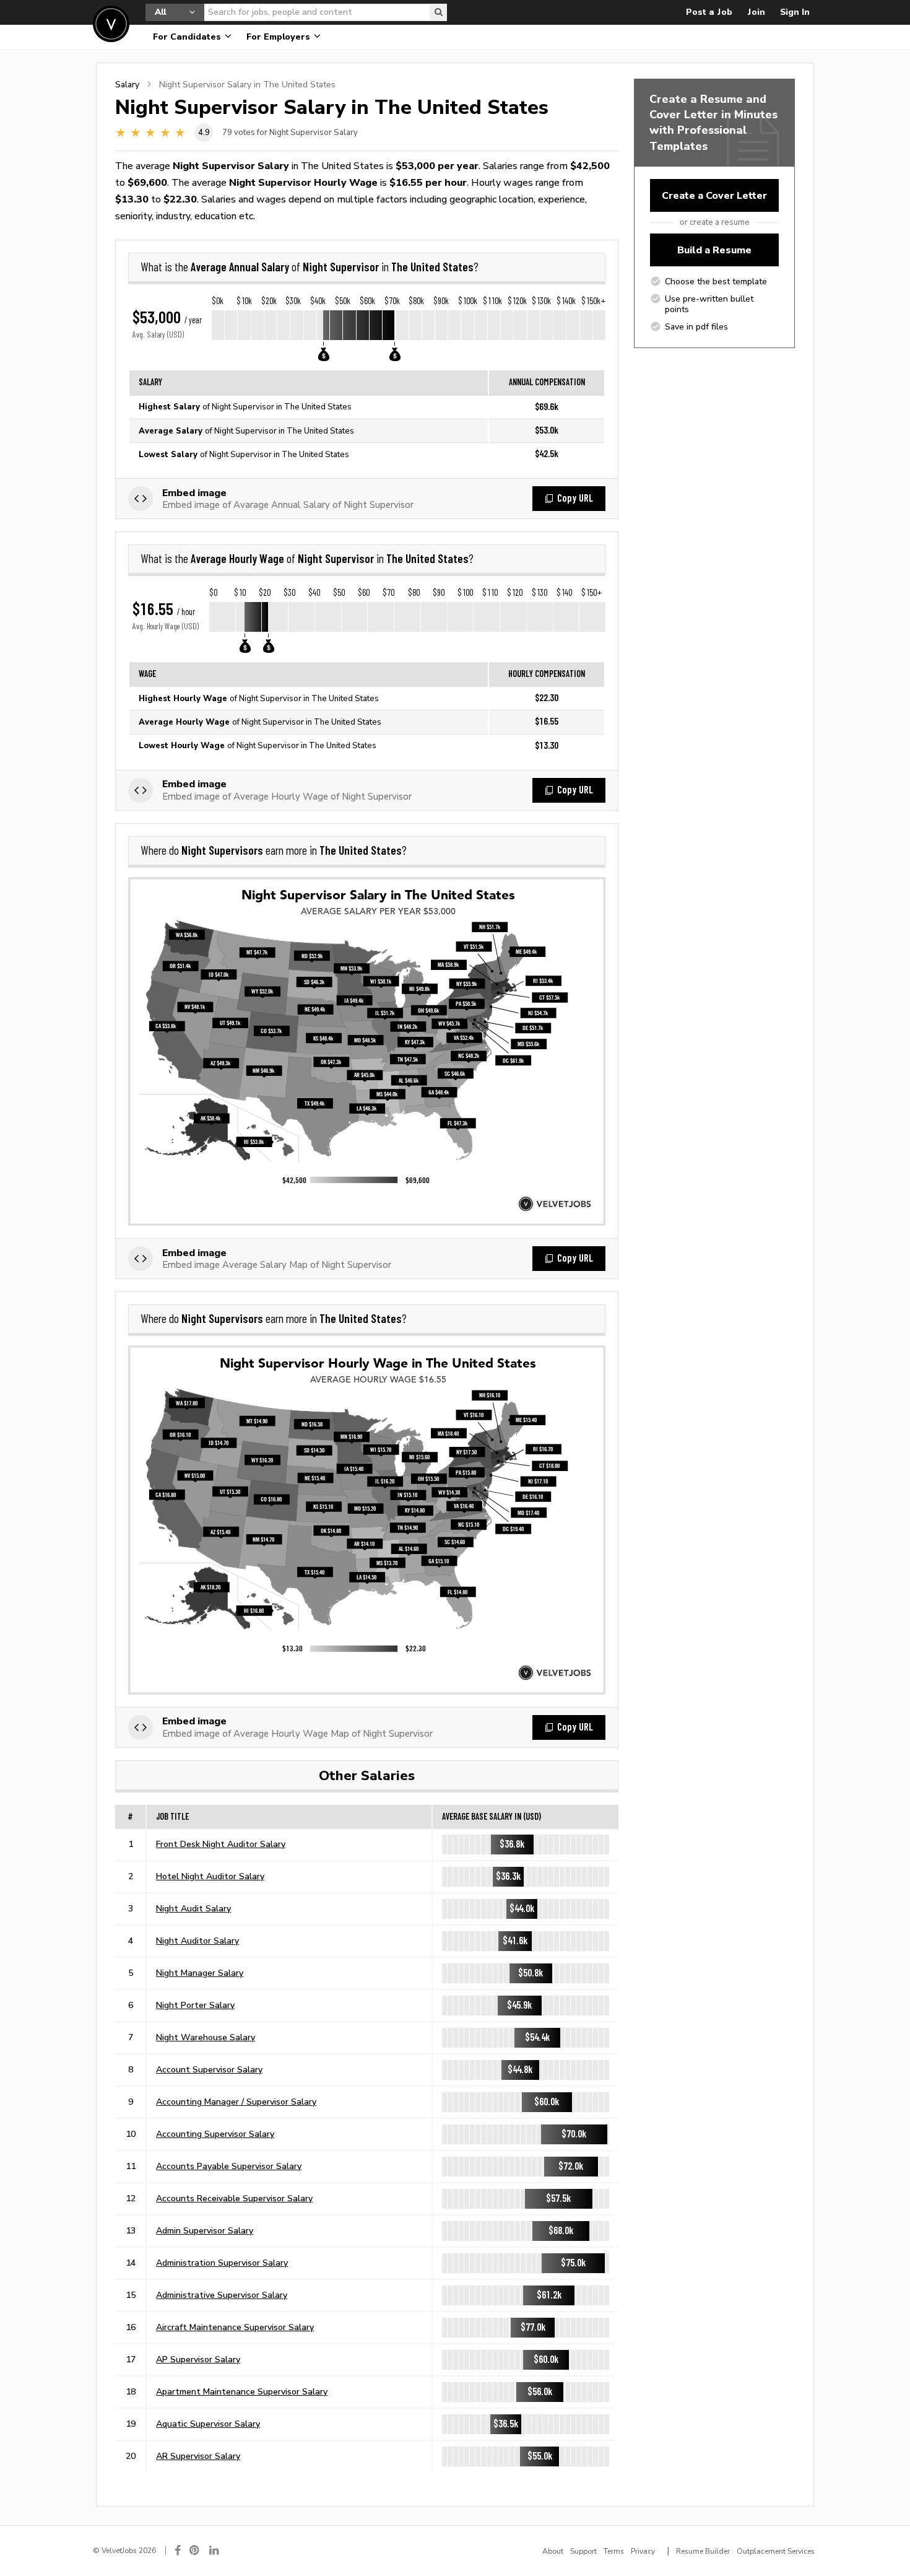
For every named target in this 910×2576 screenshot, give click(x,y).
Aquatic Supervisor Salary (208, 2424)
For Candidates (188, 37)
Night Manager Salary (200, 1973)
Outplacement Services (776, 2551)
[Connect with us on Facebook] (178, 2550)
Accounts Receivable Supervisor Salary (234, 2198)
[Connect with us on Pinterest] (195, 2550)
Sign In (795, 12)
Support (583, 2551)
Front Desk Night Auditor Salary (221, 1844)
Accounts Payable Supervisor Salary (229, 2166)
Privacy (643, 2551)
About (553, 2551)
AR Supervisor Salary (198, 2456)
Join (756, 12)
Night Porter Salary (195, 2005)
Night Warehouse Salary (206, 2037)
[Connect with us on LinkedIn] (215, 2550)
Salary (127, 84)
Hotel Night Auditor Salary (210, 1876)
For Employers (279, 37)
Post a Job (709, 12)
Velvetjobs (111, 24)
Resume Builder (703, 2551)
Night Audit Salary (193, 1908)
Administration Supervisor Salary (222, 2263)
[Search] (438, 12)
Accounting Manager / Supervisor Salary (236, 2102)
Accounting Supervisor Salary (215, 2134)
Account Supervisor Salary (209, 2069)
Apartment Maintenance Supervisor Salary (242, 2391)
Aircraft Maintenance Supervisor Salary (235, 2327)
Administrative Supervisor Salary (222, 2295)
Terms (614, 2551)
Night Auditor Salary (197, 1941)
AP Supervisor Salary (198, 2359)
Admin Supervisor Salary (205, 2230)
